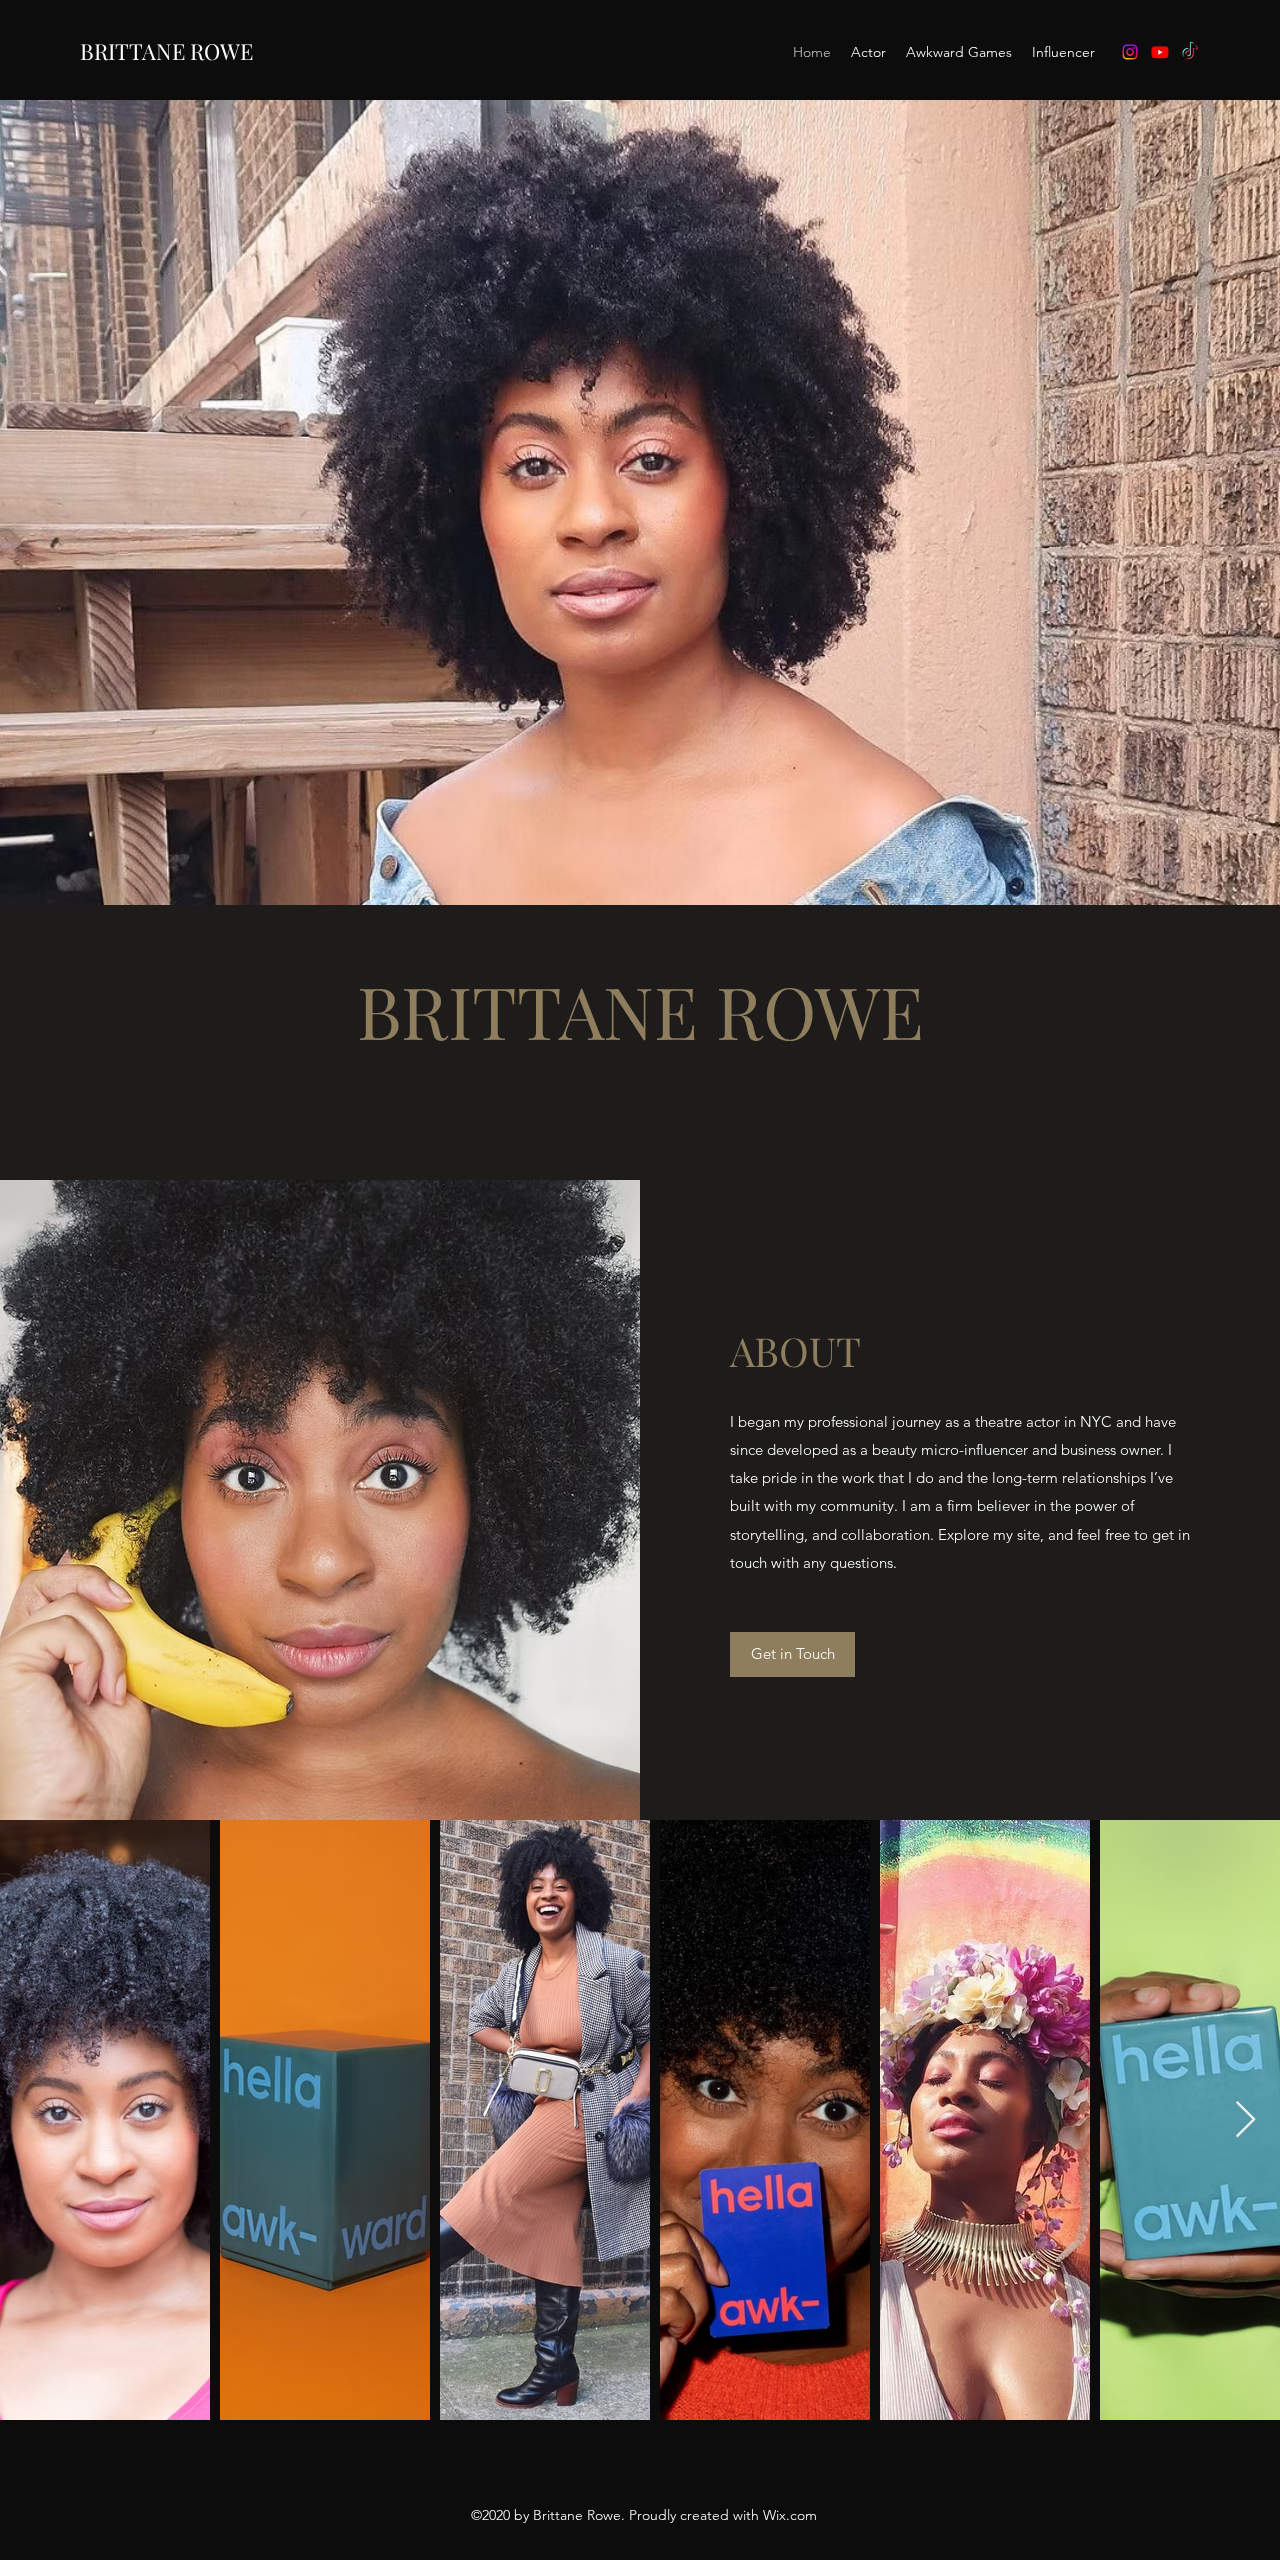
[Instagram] (1130, 52)
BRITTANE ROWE (166, 51)
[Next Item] (1245, 2120)
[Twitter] (1190, 52)
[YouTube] (1160, 52)
